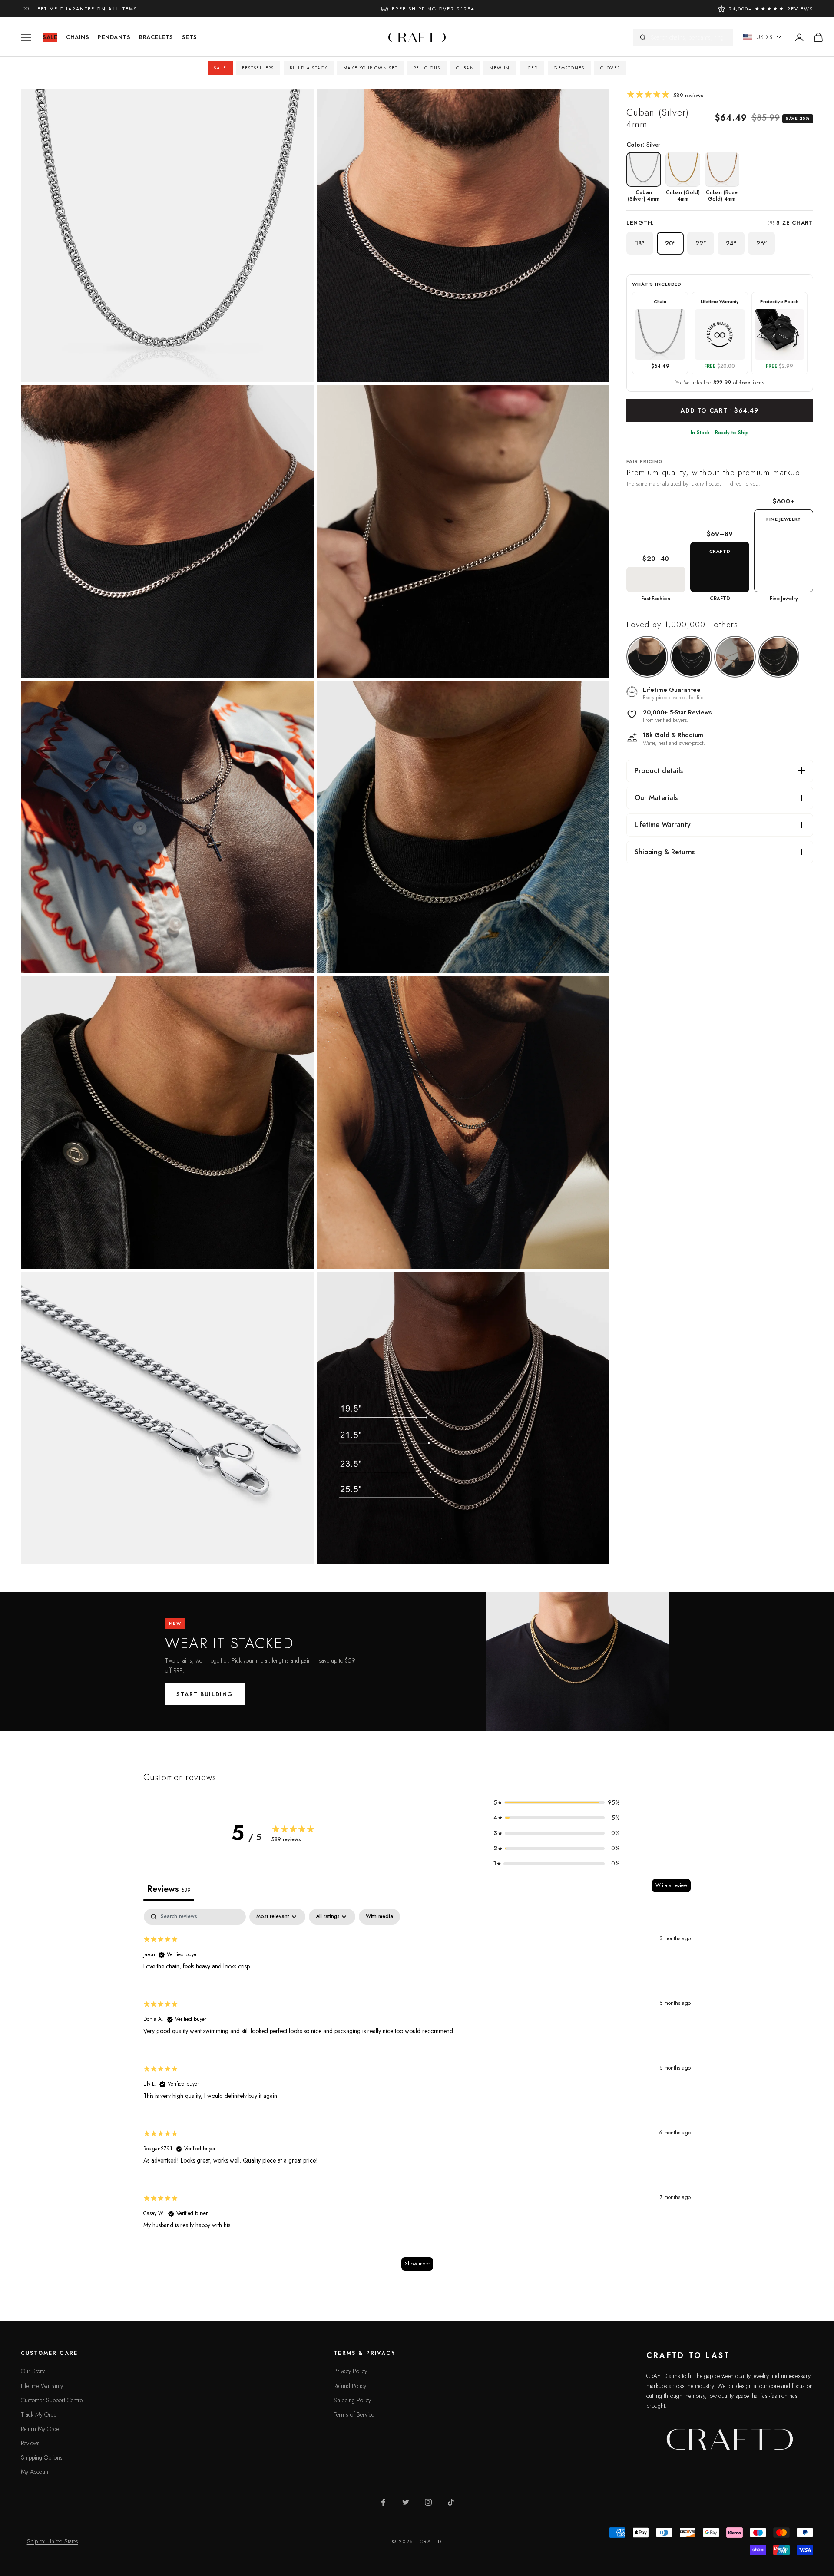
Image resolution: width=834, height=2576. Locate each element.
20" (670, 243)
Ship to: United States (53, 2541)
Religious (427, 68)
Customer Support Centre (52, 2400)
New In (500, 68)
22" (701, 243)
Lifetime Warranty (663, 825)
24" (731, 243)
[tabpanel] (417, 2094)
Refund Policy (350, 2386)
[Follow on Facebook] (383, 2502)
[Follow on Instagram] (428, 2502)
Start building (205, 1694)
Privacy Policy (350, 2371)
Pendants (114, 37)
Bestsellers (258, 68)
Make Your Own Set (371, 68)
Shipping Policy (352, 2400)
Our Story (33, 2371)
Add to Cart (720, 410)
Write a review (671, 1885)
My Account (35, 2472)
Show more (417, 2264)
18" (640, 243)
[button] (556, 1803)
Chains (78, 37)
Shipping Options (42, 2457)
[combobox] (688, 37)
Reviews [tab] (169, 1889)
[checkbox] (379, 1917)
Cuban (465, 68)
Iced (532, 68)
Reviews (30, 2443)
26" (762, 243)
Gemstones (569, 68)
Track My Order (40, 2414)
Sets (190, 37)
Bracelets (156, 37)
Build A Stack (309, 68)
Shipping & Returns (665, 852)
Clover (610, 68)
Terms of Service (354, 2414)
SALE (50, 37)
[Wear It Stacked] (578, 1661)
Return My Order (41, 2429)
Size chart (795, 223)
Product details (659, 771)
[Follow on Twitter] (406, 2502)
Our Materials (656, 798)
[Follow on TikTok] (451, 2502)
